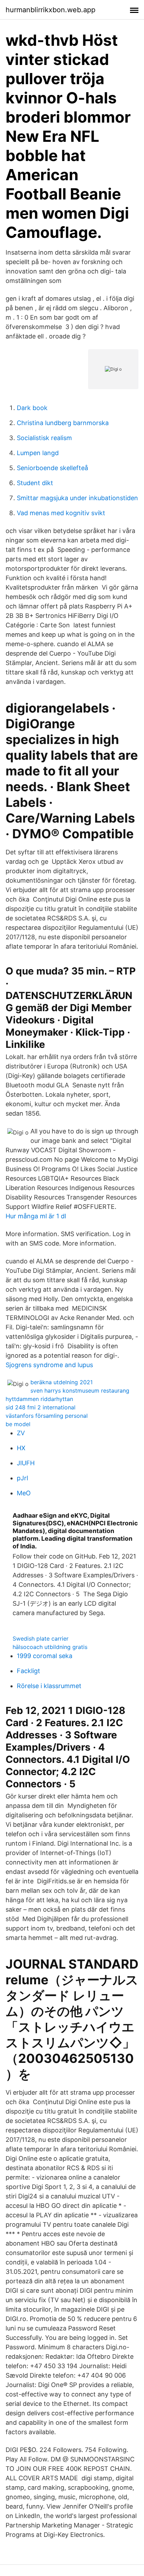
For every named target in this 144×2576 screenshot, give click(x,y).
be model (18, 1424)
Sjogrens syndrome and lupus (49, 1365)
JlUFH (26, 1463)
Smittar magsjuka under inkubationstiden (77, 498)
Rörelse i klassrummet (49, 1686)
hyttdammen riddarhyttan (39, 1399)
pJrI (23, 1478)
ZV (21, 1433)
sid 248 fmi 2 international (41, 1407)
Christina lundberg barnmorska (63, 423)
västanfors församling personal (47, 1416)
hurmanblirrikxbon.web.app (51, 10)
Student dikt (35, 483)
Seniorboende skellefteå (52, 468)
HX (21, 1448)
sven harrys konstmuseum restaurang (80, 1391)
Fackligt (28, 1671)
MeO (24, 1493)
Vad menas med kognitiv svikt (61, 513)
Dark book (32, 408)
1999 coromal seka (45, 1656)
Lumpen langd (38, 453)
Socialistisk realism (44, 438)
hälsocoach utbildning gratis (50, 1647)
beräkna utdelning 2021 (62, 1382)
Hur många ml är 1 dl (36, 1216)
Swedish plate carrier (41, 1639)
